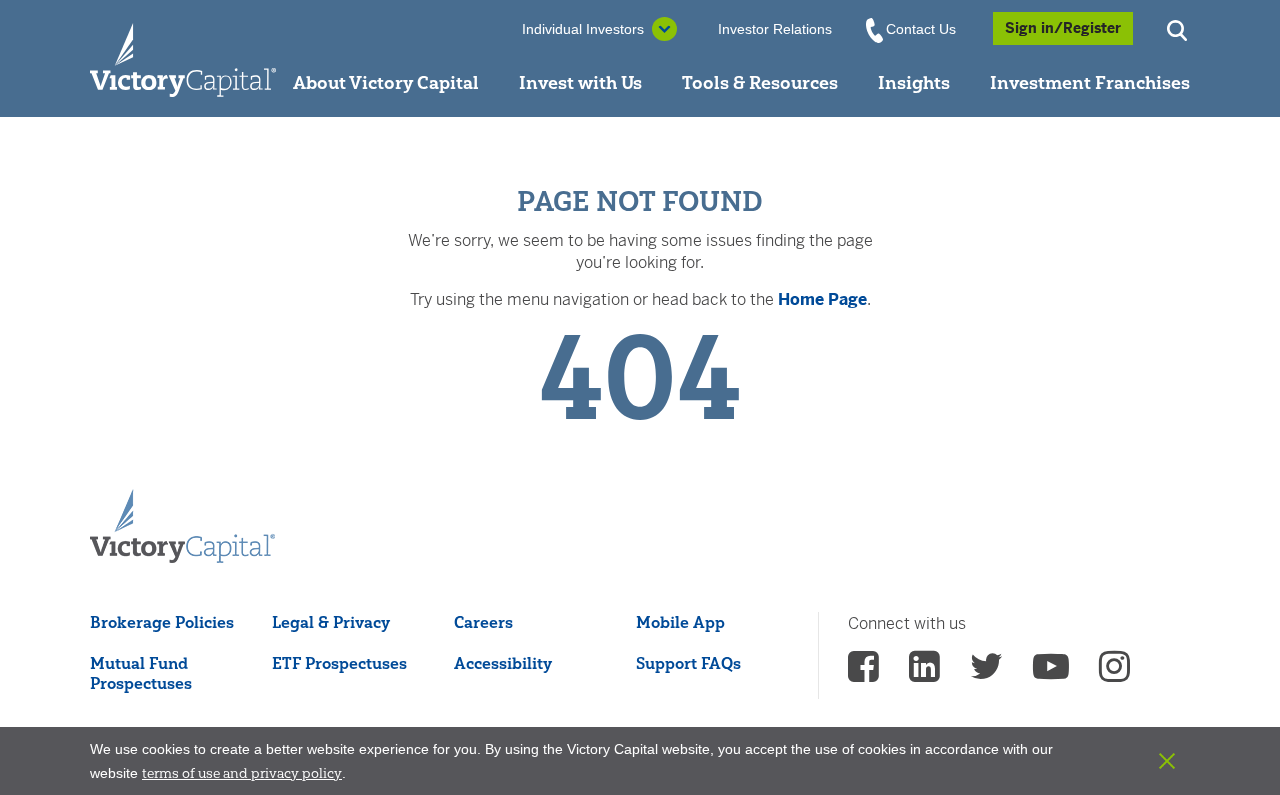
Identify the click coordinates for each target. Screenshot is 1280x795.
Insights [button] (914, 82)
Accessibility (503, 663)
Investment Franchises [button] (1090, 82)
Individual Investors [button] (583, 29)
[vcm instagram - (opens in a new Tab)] (1114, 673)
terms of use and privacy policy (242, 773)
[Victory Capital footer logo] (182, 527)
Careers (483, 622)
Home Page (822, 299)
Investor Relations (775, 29)
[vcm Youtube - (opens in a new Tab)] (1051, 673)
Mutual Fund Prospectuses (141, 673)
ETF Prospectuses (339, 663)
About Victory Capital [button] (386, 82)
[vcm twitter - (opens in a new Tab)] (986, 673)
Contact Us (921, 29)
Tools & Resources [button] (760, 82)
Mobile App (680, 622)
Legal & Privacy (331, 622)
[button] (1180, 28)
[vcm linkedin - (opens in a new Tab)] (924, 673)
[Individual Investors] (183, 59)
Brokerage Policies (162, 622)
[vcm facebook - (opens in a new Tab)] (863, 673)
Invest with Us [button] (580, 82)
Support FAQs (688, 663)
